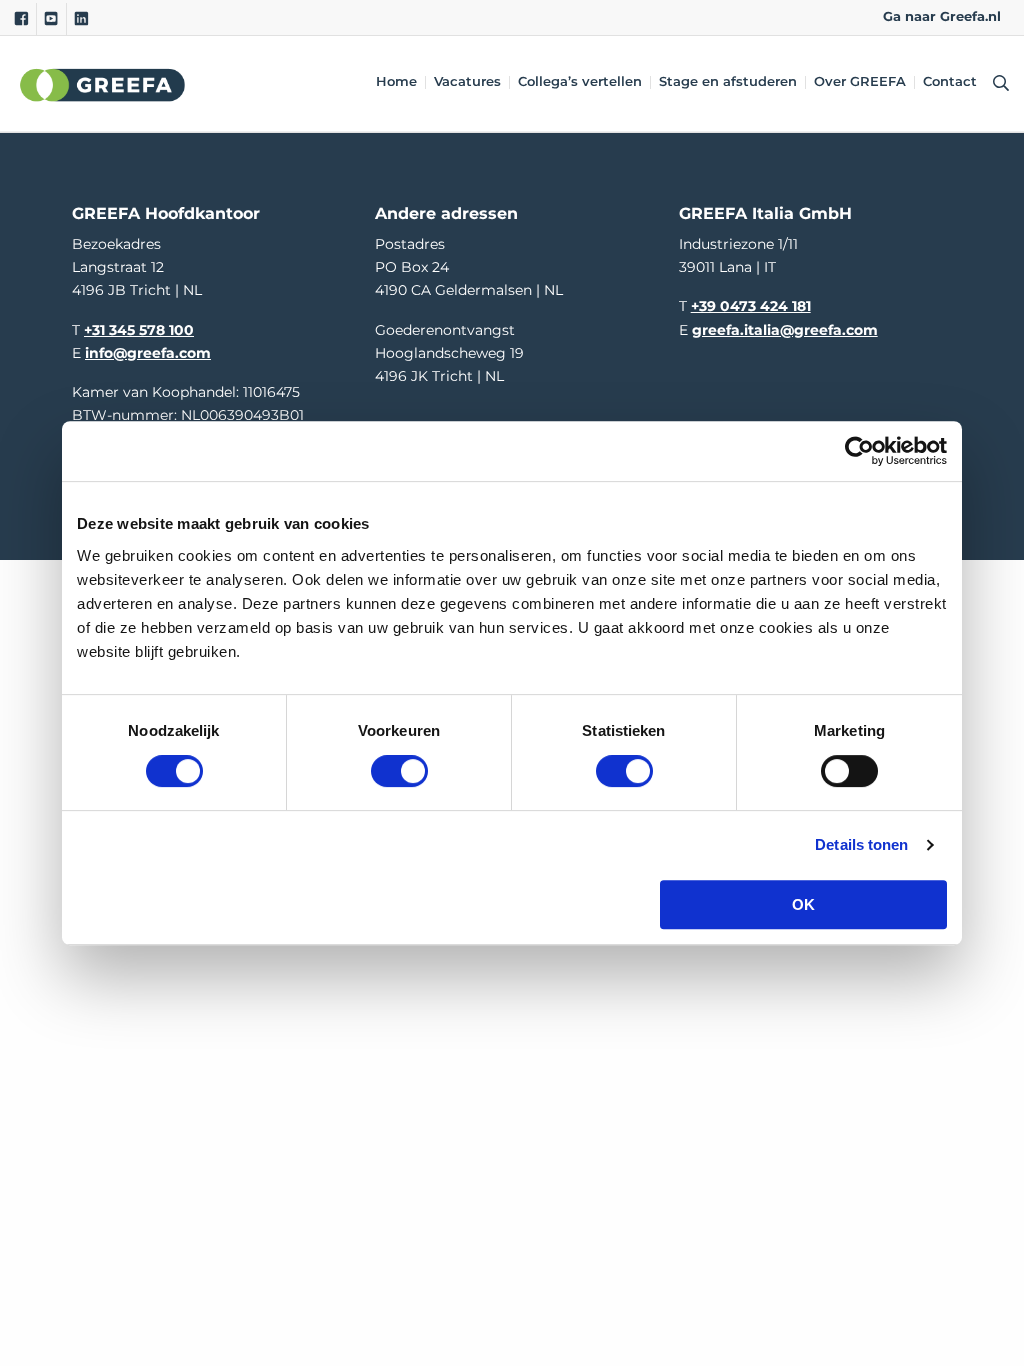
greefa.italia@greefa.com (785, 330)
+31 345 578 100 (139, 330)
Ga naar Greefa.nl (942, 16)
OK (803, 904)
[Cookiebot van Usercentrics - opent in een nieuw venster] (859, 451)
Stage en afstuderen (728, 82)
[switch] (399, 771)
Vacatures (467, 82)
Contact (950, 82)
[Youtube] (51, 19)
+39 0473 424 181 (751, 306)
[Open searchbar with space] (997, 83)
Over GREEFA (860, 82)
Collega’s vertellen (580, 82)
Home (396, 82)
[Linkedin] (81, 19)
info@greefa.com (148, 353)
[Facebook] (21, 19)
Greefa (103, 84)
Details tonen (861, 844)
